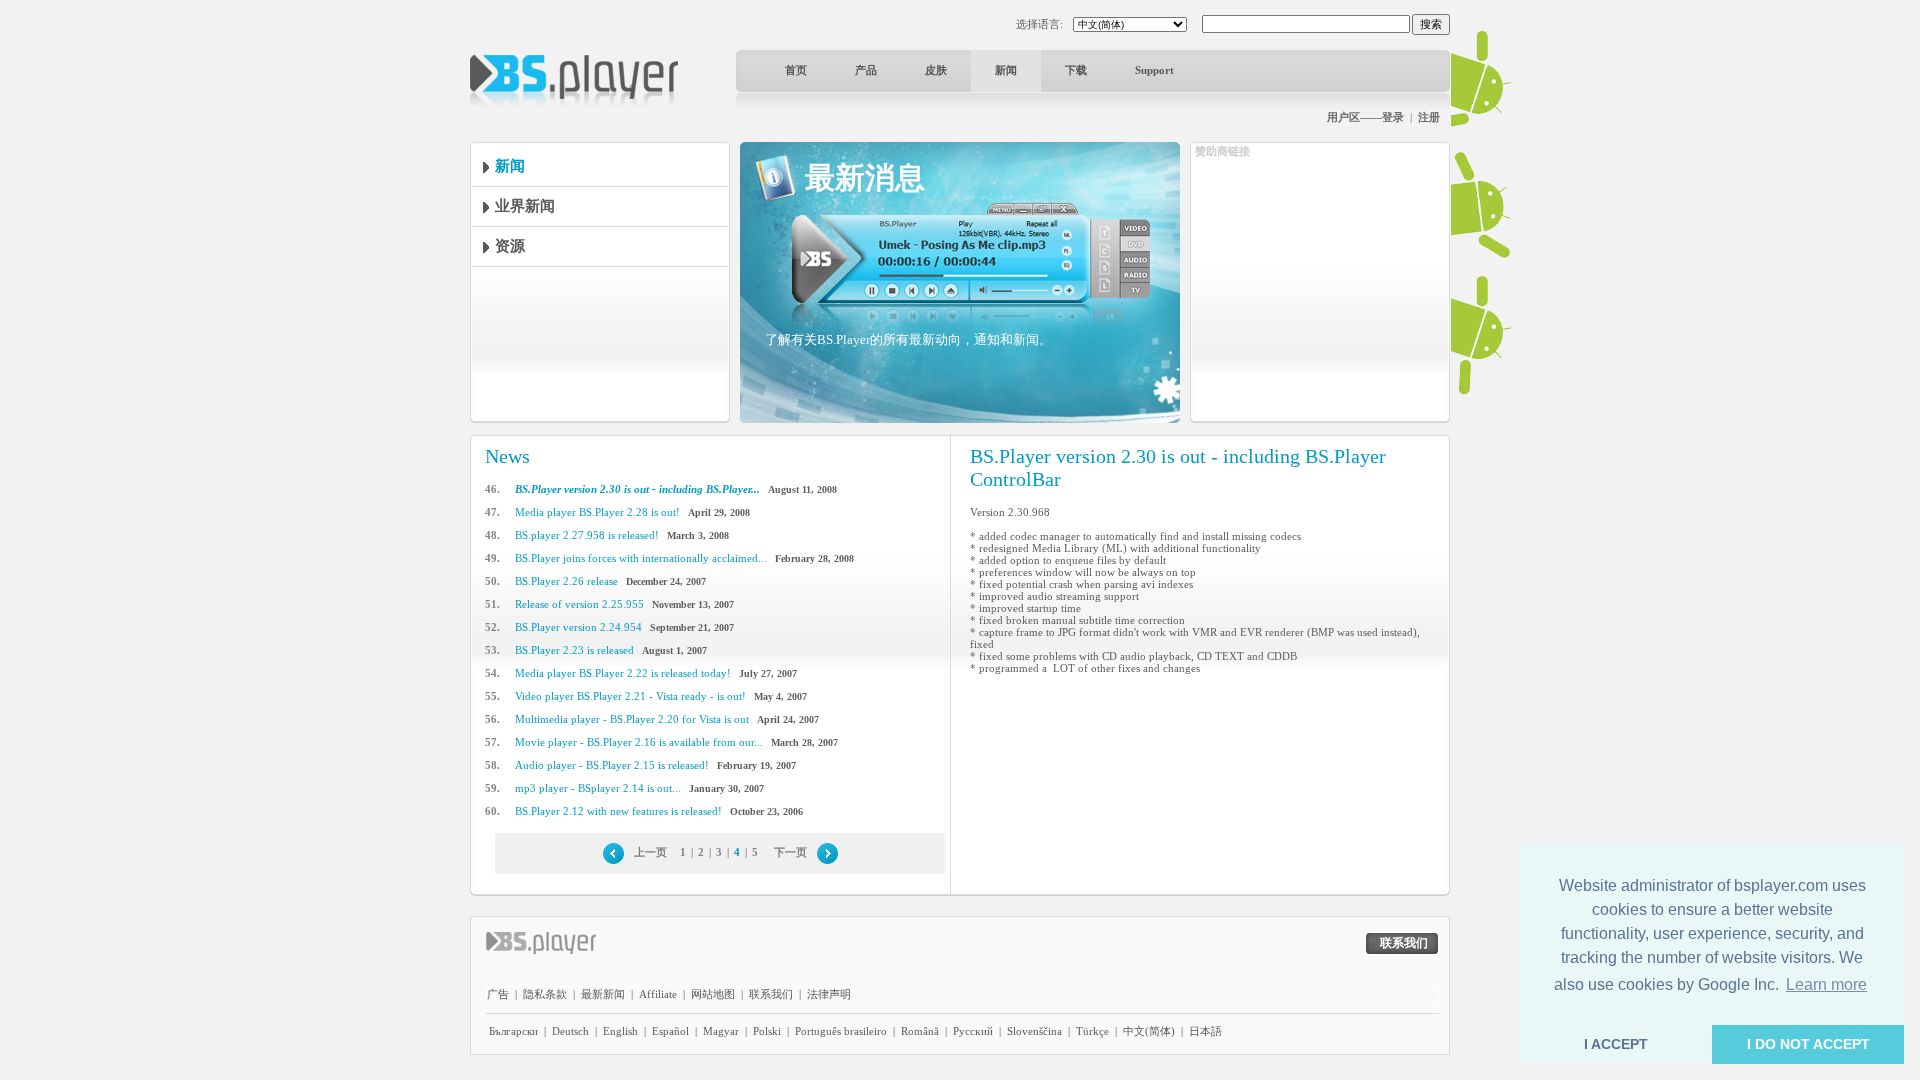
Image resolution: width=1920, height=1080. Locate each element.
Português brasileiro (841, 1031)
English (620, 1031)
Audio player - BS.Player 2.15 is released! (612, 765)
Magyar (721, 1031)
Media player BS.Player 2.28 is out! (597, 512)
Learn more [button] (1826, 984)
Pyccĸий (973, 1031)
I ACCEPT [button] (1616, 1044)
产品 (866, 70)
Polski (767, 1031)
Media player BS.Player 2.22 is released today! (623, 673)
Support (1154, 70)
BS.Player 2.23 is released (574, 650)
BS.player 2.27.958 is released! (587, 535)
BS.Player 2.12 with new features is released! (618, 811)
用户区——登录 (1365, 117)
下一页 (790, 852)
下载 (1076, 70)
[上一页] (613, 852)
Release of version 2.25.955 (579, 604)
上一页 (650, 852)
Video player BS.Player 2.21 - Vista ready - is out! (630, 696)
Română (920, 1031)
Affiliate (658, 994)
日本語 (1205, 1031)
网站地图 (713, 994)
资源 (510, 246)
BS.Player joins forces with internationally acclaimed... (641, 558)
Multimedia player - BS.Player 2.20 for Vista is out (632, 719)
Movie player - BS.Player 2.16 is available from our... (639, 742)
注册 (1429, 117)
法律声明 (829, 994)
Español (670, 1031)
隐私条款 (545, 994)
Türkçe (1092, 1031)
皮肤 (936, 70)
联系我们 (771, 994)
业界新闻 (525, 206)
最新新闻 (603, 994)
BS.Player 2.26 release (566, 581)
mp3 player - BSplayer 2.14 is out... (598, 788)
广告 (498, 994)
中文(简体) (1149, 1031)
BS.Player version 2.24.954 (578, 627)
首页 (796, 70)
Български (513, 1031)
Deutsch (570, 1031)
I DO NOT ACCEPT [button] (1808, 1044)
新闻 (1006, 70)
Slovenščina (1034, 1031)
